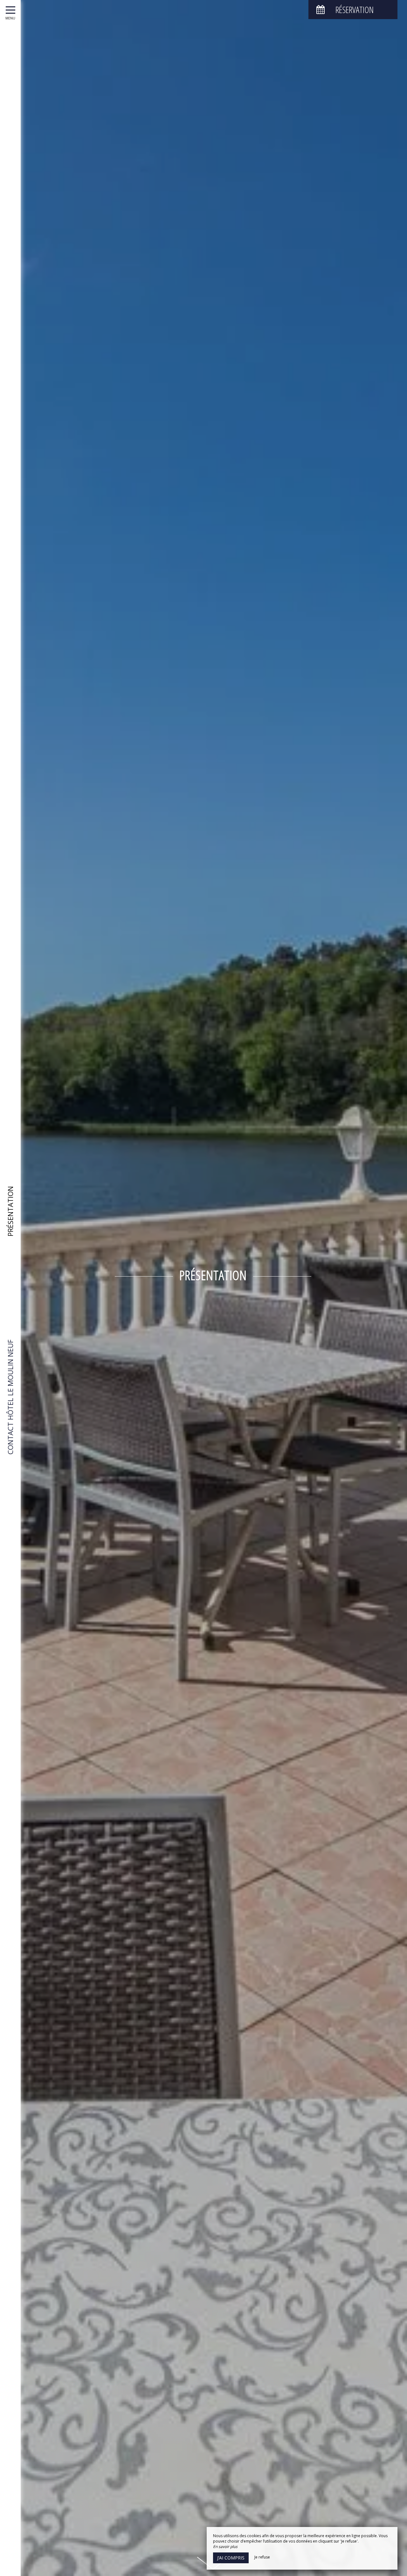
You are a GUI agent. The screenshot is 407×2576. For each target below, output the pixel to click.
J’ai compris (231, 2558)
